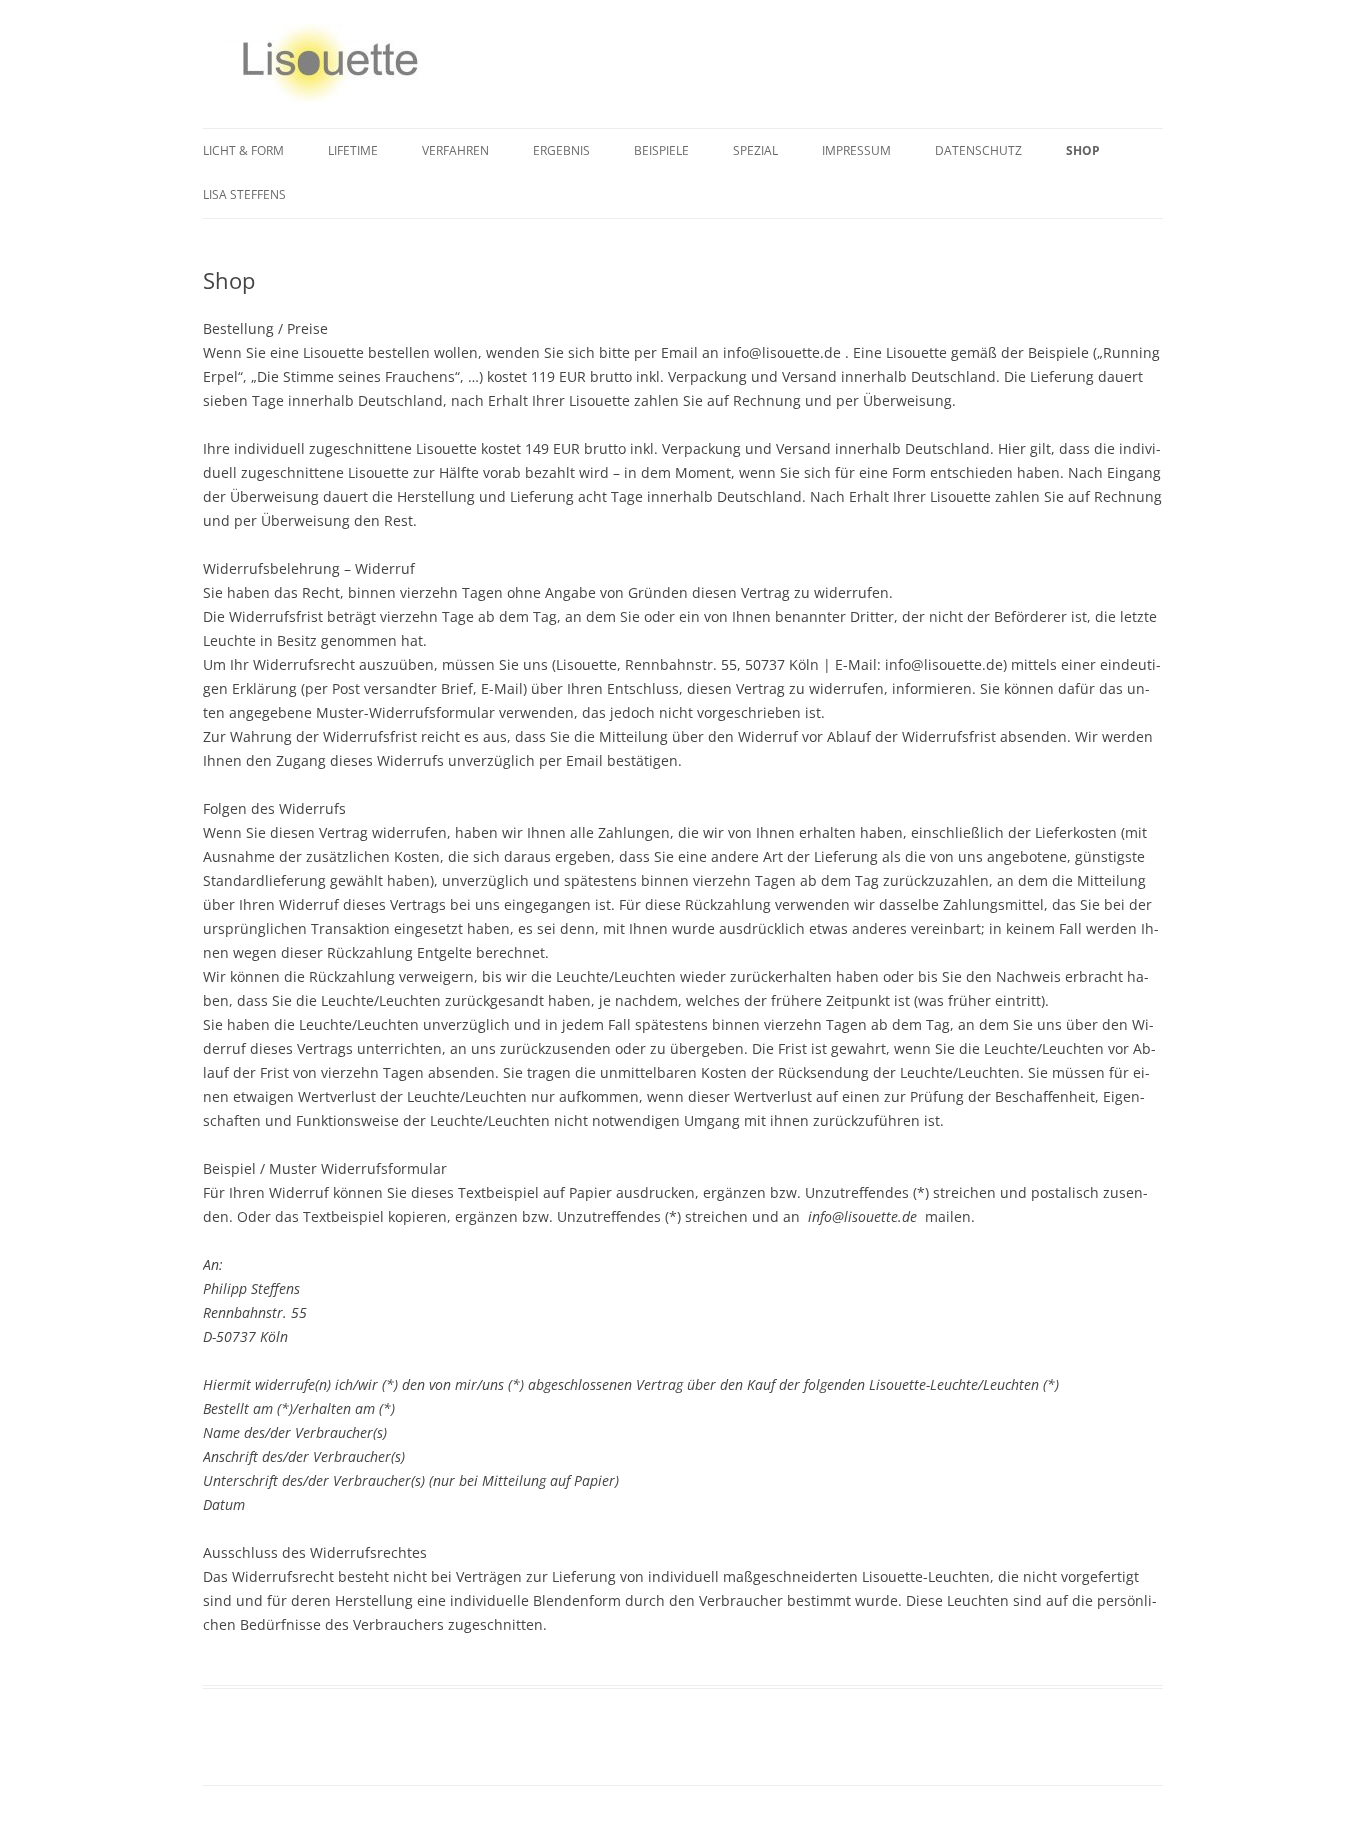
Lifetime (353, 150)
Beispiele (661, 150)
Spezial (755, 150)
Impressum (856, 150)
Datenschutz (978, 150)
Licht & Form (243, 150)
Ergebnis (561, 150)
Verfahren (455, 150)
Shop (1083, 150)
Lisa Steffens (244, 194)
